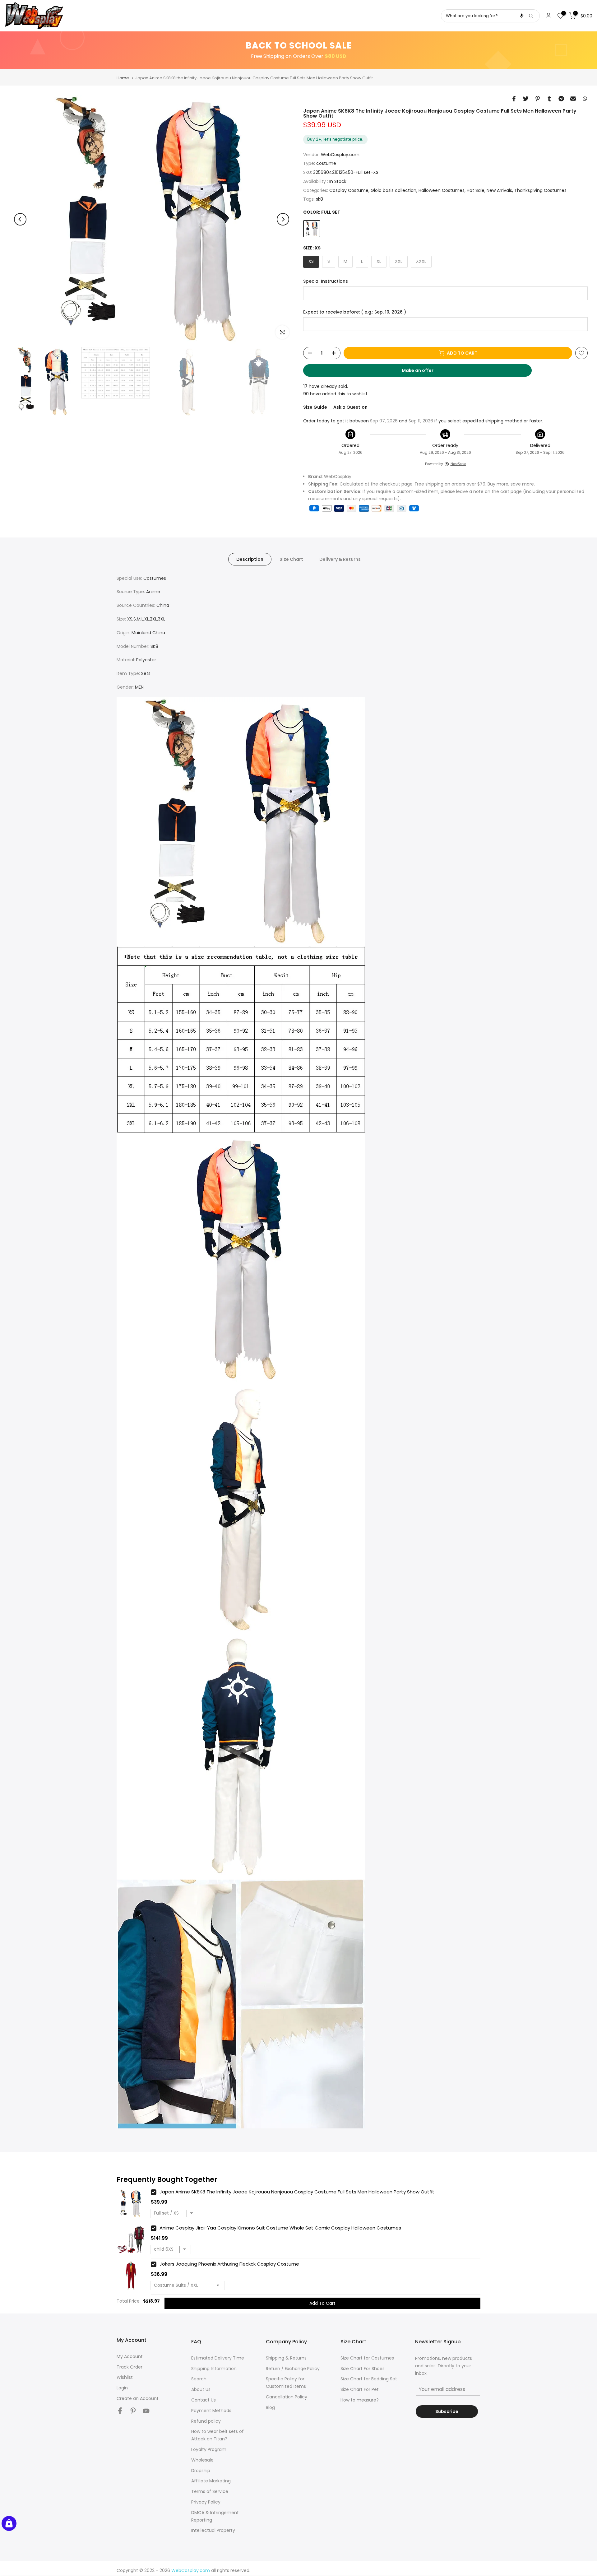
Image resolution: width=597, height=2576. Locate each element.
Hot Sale (476, 190)
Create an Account (138, 2398)
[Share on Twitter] (526, 99)
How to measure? (360, 2400)
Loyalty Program (209, 2449)
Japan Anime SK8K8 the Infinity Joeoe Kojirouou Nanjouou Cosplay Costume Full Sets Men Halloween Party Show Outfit (297, 2192)
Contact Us (204, 2400)
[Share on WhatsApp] (585, 99)
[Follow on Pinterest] (133, 2411)
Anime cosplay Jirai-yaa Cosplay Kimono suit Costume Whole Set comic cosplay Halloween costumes (280, 2228)
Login (122, 2388)
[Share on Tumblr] (549, 99)
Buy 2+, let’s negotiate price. (335, 139)
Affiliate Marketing (211, 2481)
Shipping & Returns (286, 2358)
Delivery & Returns (340, 559)
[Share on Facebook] (514, 99)
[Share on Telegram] (561, 99)
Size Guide (315, 407)
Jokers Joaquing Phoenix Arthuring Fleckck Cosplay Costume (229, 2264)
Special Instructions (326, 281)
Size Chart (291, 559)
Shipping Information (214, 2369)
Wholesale (202, 2460)
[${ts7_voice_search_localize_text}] (522, 16)
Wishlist (125, 2377)
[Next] (283, 219)
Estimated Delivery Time (218, 2358)
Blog (270, 2407)
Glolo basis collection (393, 190)
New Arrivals (499, 190)
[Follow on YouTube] (146, 2411)
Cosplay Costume (349, 190)
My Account (130, 2356)
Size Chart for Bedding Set (369, 2379)
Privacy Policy (206, 2502)
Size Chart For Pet (360, 2389)
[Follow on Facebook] (120, 2411)
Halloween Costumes (442, 190)
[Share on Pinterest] (538, 99)
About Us (201, 2389)
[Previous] (20, 219)
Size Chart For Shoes (363, 2369)
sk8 (319, 199)
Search (199, 2379)
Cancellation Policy (287, 2397)
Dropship (201, 2471)
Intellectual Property (213, 2530)
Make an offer (423, 372)
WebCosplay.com (340, 155)
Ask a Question (350, 407)
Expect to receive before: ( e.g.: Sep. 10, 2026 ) (355, 312)
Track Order (130, 2367)
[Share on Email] (573, 99)
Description (250, 559)
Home (123, 78)
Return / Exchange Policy (293, 2369)
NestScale (458, 464)
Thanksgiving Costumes (540, 190)
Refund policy (206, 2421)
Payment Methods (211, 2411)
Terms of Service (210, 2491)
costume (326, 163)
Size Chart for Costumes (367, 2358)
